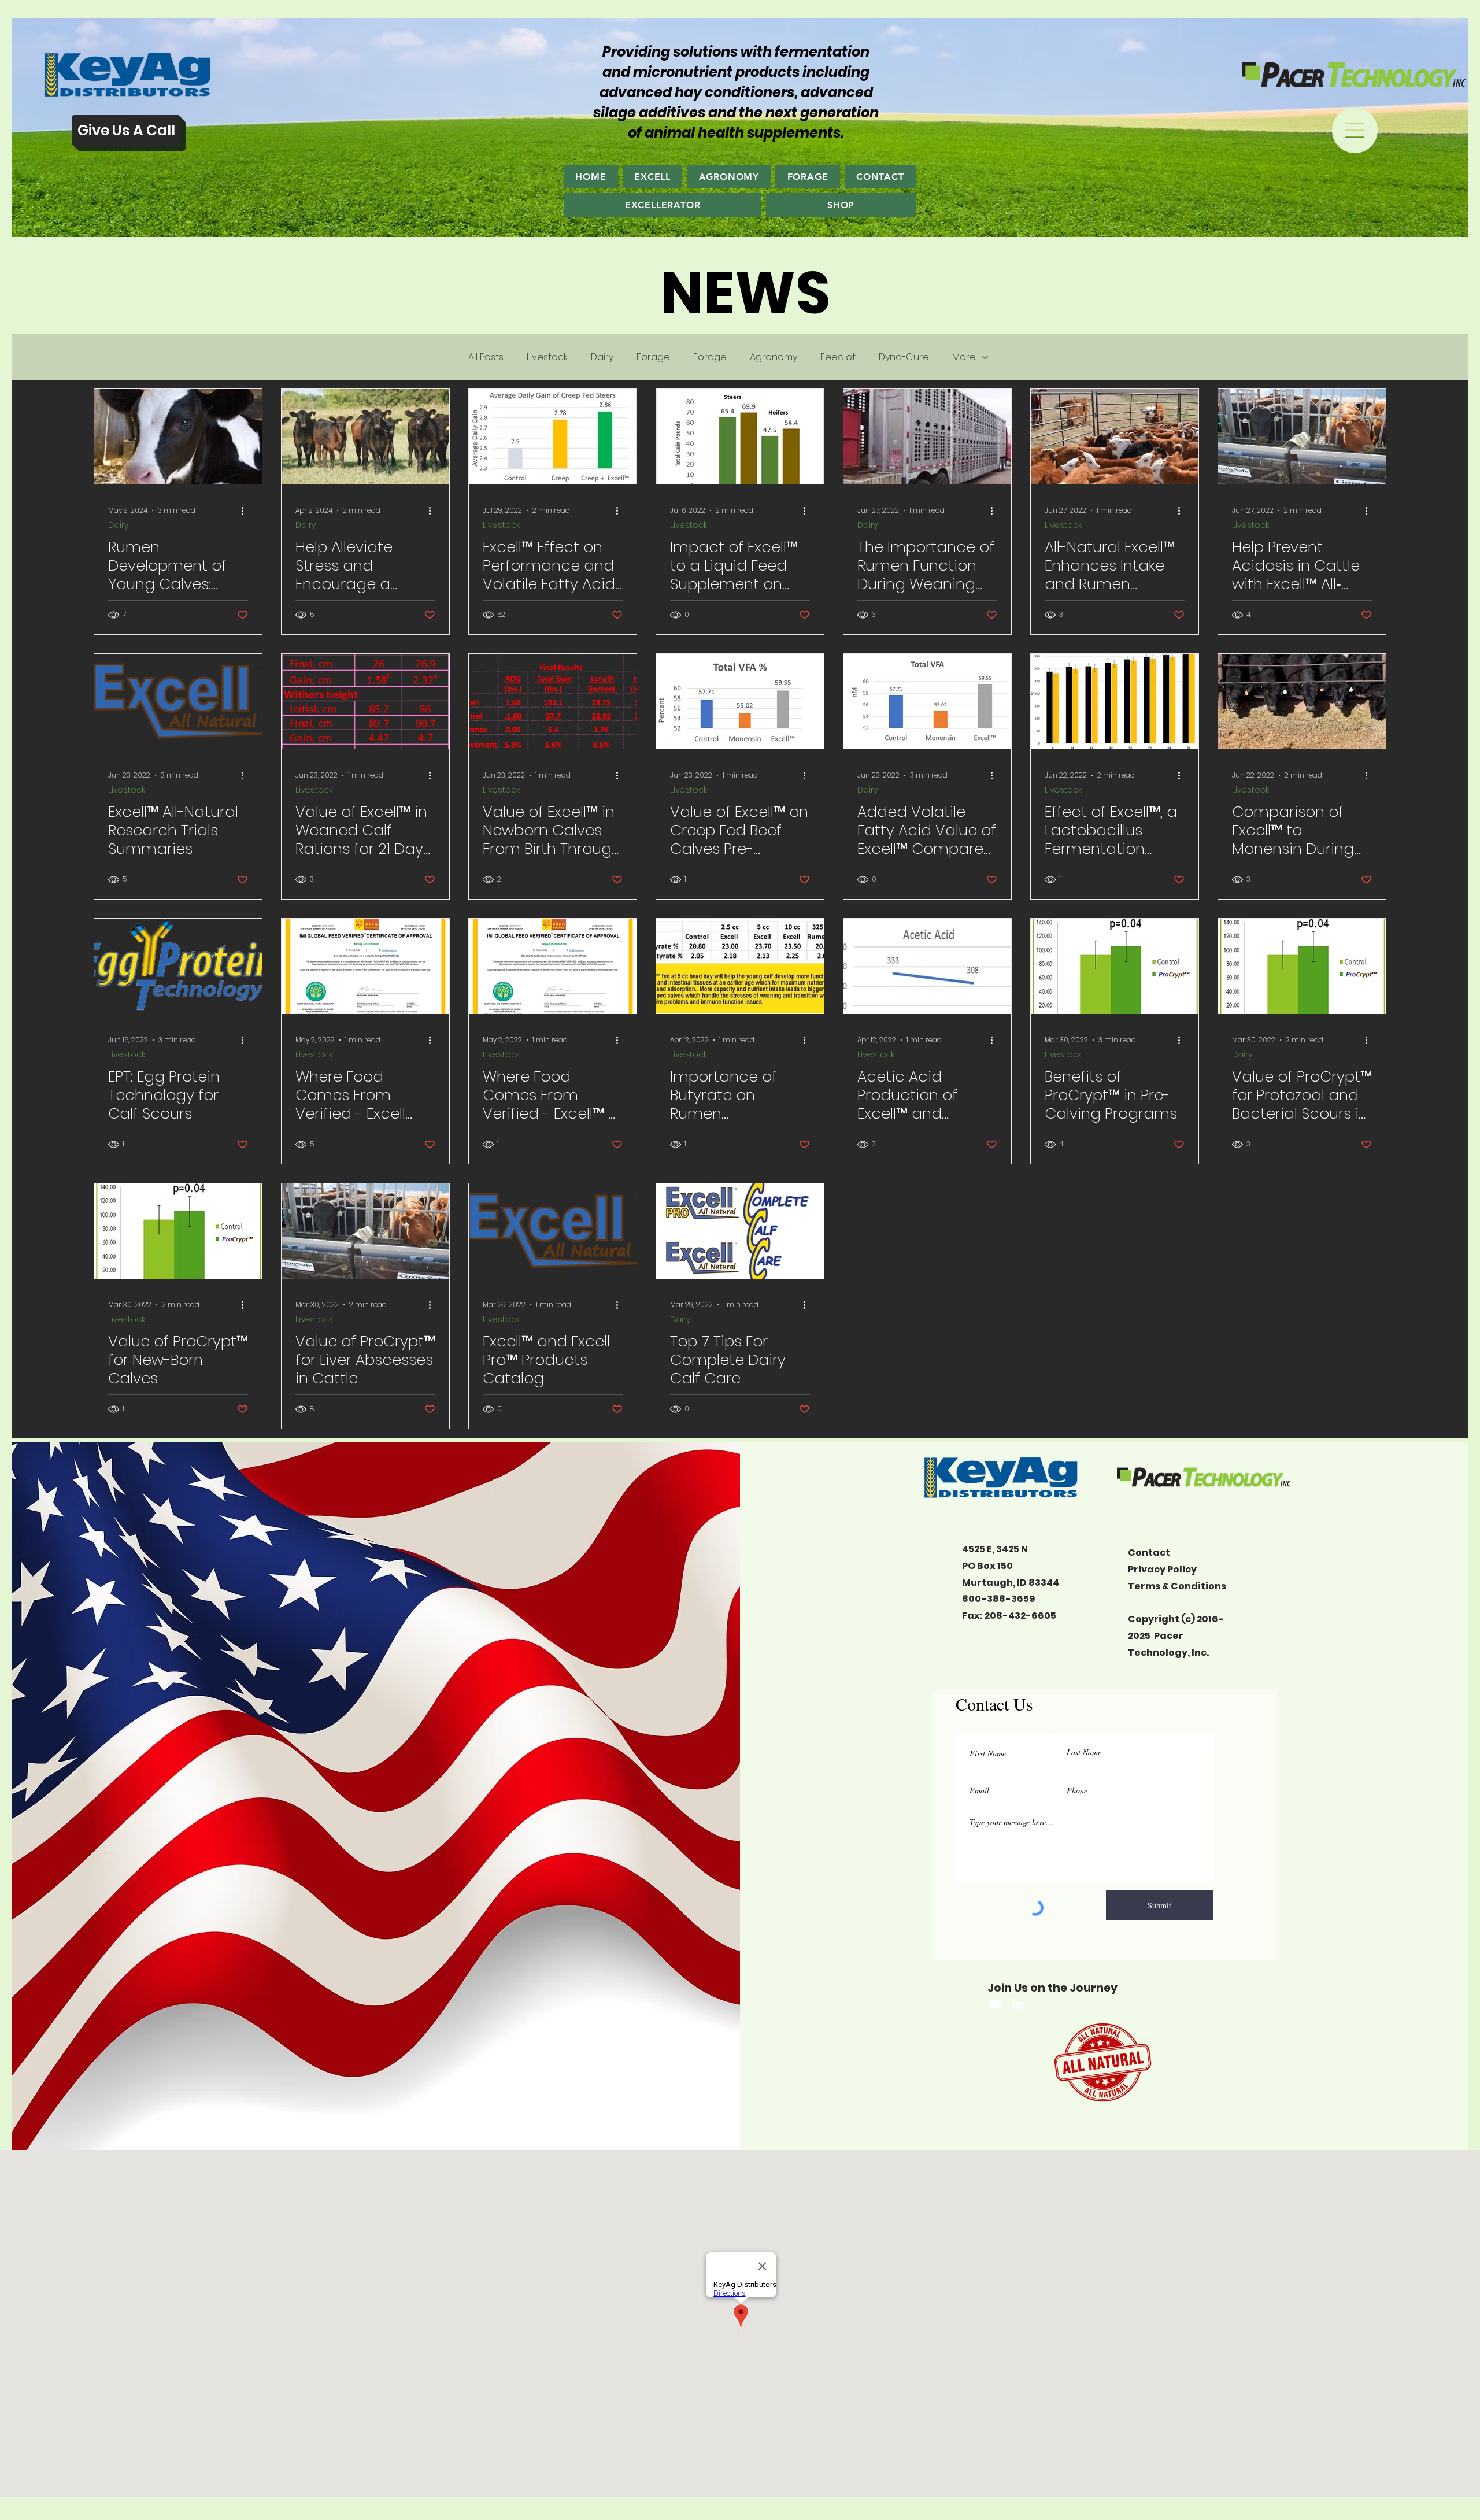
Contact (1149, 1553)
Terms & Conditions (1177, 1586)
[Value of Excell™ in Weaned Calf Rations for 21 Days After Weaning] (365, 702)
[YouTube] (995, 2004)
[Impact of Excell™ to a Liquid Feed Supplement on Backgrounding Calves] (740, 437)
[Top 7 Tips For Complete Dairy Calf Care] (740, 1231)
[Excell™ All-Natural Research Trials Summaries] (178, 702)
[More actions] (246, 510)
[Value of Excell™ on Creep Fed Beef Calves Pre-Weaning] (740, 702)
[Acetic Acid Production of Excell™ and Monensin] (927, 966)
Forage (653, 357)
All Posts (486, 357)
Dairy (602, 357)
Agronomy (774, 357)
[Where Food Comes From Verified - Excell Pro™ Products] (365, 966)
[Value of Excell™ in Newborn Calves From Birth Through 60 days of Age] (553, 702)
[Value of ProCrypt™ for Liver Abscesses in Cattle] (365, 1231)
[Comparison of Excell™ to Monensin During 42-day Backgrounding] (1302, 702)
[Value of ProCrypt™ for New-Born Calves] (178, 1231)
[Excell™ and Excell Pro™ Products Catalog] (553, 1231)
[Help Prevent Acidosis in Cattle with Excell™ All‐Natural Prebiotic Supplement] (1302, 437)
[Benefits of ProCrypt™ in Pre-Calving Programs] (1115, 966)
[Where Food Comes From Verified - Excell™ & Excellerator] (553, 966)
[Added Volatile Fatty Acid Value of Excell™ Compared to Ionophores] (927, 702)
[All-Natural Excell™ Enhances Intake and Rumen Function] (1115, 437)
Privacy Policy (1162, 1569)
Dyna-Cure (904, 357)
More (964, 357)
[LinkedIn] (1018, 2004)
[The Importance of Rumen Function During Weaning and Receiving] (927, 437)
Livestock (547, 357)
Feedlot (838, 357)
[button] (1355, 130)
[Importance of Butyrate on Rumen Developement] (740, 966)
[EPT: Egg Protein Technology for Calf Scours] (178, 966)
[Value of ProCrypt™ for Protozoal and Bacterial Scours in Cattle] (1302, 966)
